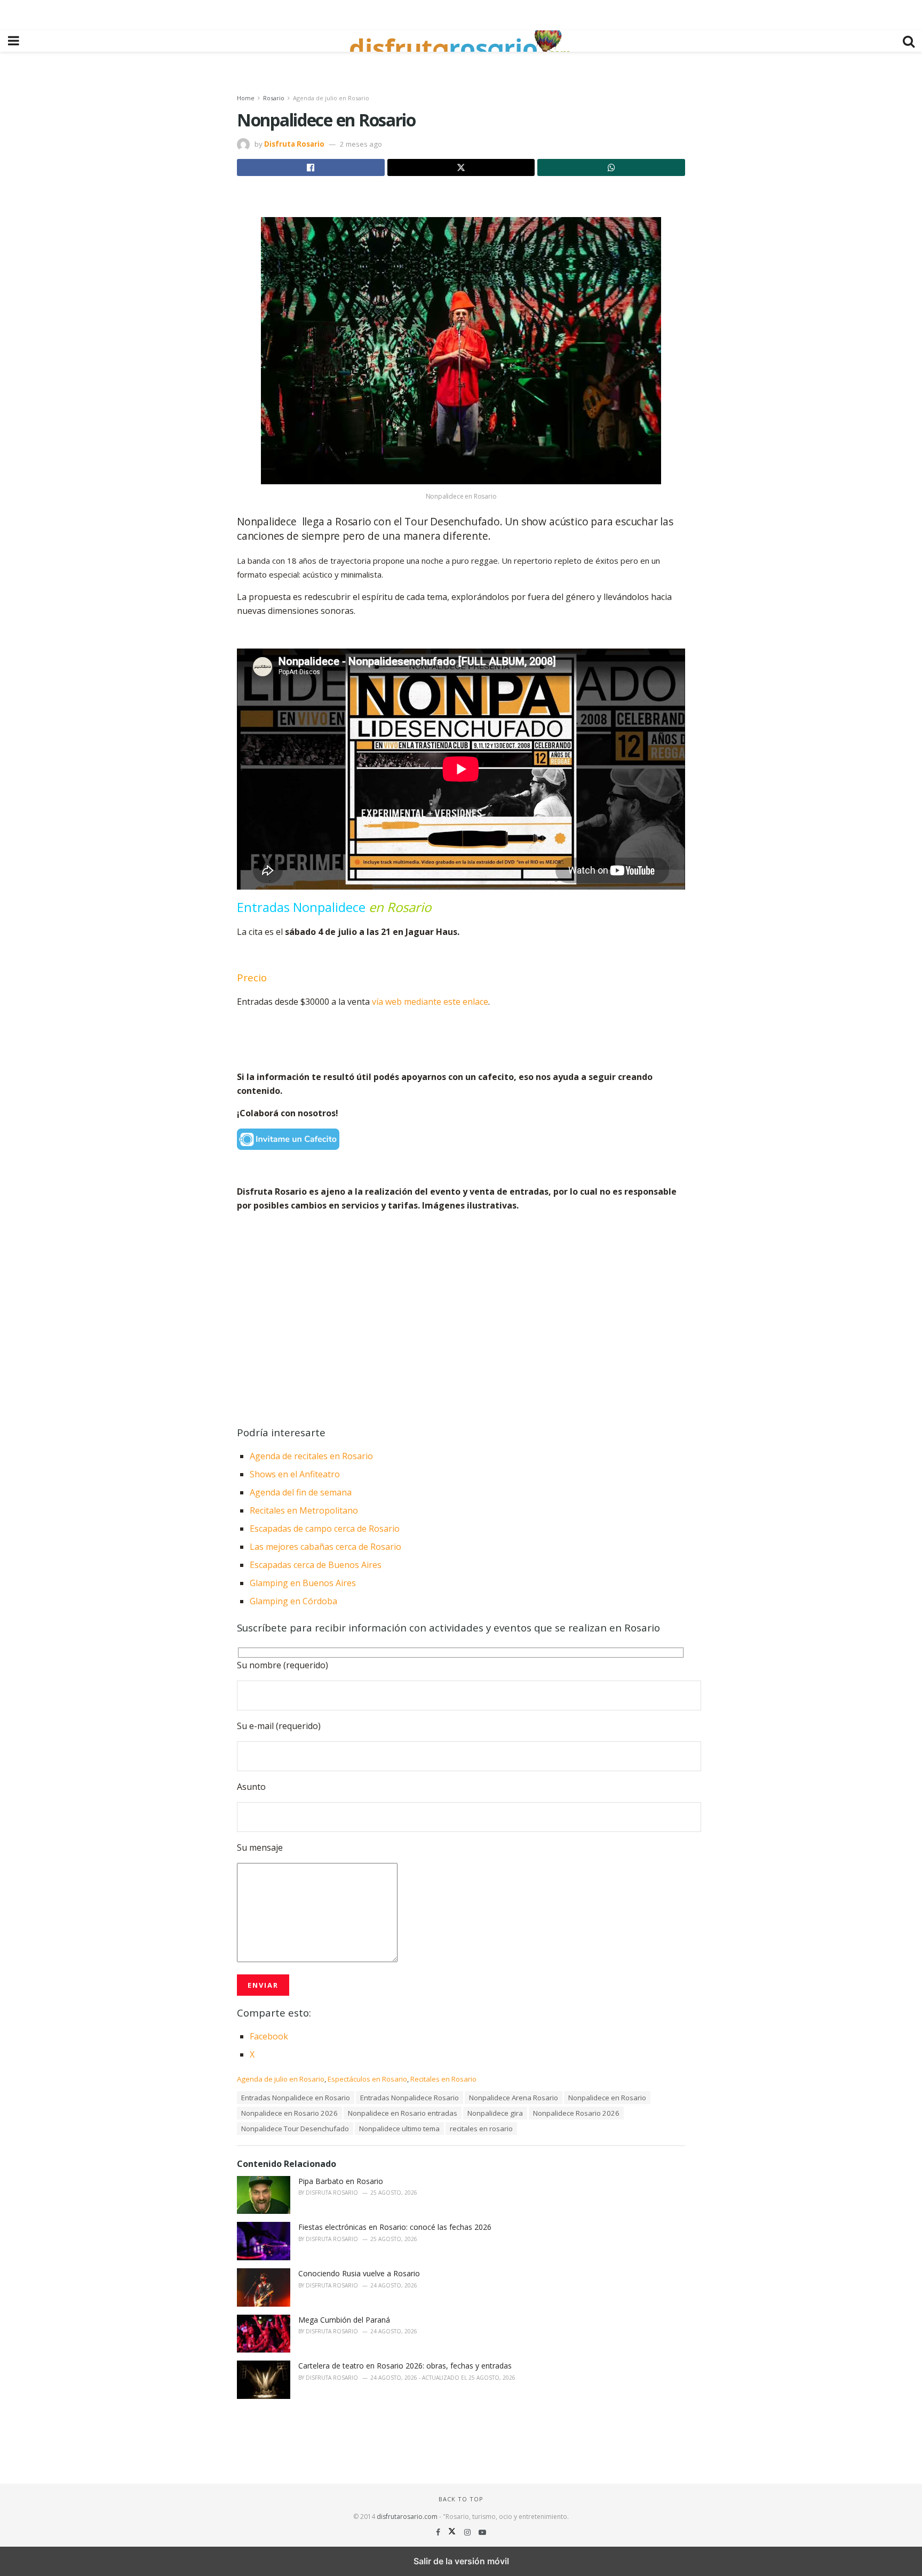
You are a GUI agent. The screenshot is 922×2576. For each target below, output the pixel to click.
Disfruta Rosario (294, 144)
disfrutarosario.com (407, 2517)
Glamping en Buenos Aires (303, 1583)
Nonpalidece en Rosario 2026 (289, 2113)
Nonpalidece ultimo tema (399, 2129)
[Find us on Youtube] (482, 2532)
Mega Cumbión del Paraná (344, 2320)
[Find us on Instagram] (468, 2532)
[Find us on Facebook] (439, 2532)
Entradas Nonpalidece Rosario (410, 2098)
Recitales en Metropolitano (304, 1510)
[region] (461, 13)
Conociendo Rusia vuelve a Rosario (359, 2273)
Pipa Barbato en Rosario (341, 2181)
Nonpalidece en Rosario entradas (403, 2113)
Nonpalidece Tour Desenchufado (295, 2129)
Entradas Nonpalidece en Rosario (296, 2098)
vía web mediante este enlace (429, 1002)
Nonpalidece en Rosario (607, 2098)
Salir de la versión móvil (461, 2561)
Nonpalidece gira (495, 2113)
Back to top (461, 2499)
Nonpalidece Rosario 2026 (576, 2113)
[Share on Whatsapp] (611, 167)
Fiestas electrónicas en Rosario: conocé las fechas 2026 (395, 2227)
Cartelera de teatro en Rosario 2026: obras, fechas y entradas (405, 2366)
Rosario (274, 98)
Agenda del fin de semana (301, 1492)
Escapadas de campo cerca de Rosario (325, 1529)
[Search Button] (909, 41)
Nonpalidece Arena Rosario (514, 2098)
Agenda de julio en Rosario (331, 98)
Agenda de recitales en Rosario (311, 1456)
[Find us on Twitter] (453, 2532)
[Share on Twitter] (461, 167)
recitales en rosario (481, 2129)
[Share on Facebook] (311, 167)
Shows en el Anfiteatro (296, 1474)
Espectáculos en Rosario (367, 2079)
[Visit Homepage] (461, 41)
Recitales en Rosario (443, 2079)
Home (246, 98)
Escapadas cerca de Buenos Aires (316, 1565)
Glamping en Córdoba (293, 1601)
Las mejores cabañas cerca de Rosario (325, 1547)
